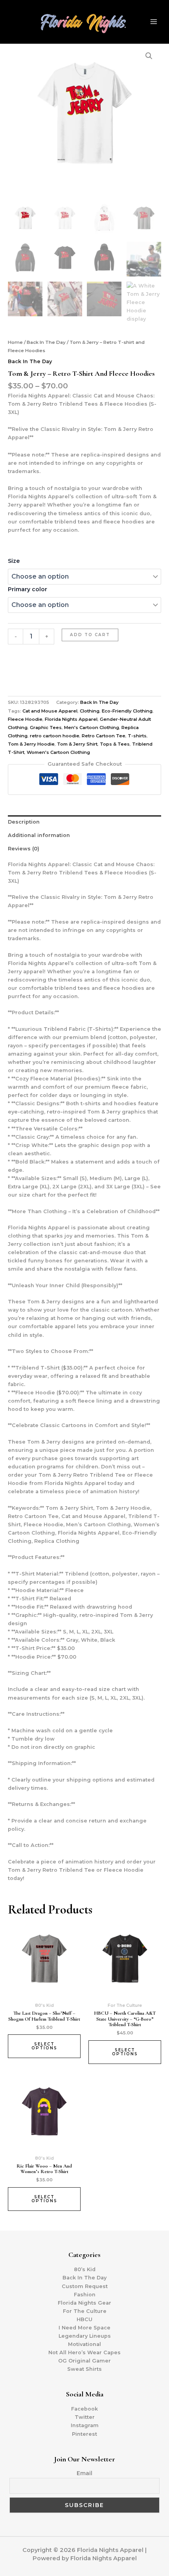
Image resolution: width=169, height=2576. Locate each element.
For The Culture (85, 2311)
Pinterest (84, 2434)
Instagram (85, 2425)
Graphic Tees (46, 728)
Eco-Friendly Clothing (127, 711)
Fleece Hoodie (25, 719)
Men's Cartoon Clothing (92, 728)
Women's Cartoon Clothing (58, 752)
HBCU (84, 2319)
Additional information (39, 835)
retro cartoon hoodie (55, 736)
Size (14, 561)
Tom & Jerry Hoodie (31, 744)
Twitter (85, 2417)
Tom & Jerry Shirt (77, 744)
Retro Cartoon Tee (104, 736)
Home (15, 342)
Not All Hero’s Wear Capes (84, 2352)
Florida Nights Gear (84, 2303)
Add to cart (90, 635)
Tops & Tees (115, 744)
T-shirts (137, 736)
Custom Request (85, 2286)
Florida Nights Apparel (71, 719)
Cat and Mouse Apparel (50, 711)
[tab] (84, 822)
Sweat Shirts (84, 2369)
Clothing (90, 711)
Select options (44, 2046)
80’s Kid (85, 2269)
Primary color (28, 589)
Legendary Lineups (85, 2336)
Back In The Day (46, 342)
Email (84, 2473)
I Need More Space (84, 2328)
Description (24, 822)
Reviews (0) (24, 849)
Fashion (85, 2295)
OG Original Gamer (84, 2361)
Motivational (84, 2344)
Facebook (84, 2409)
